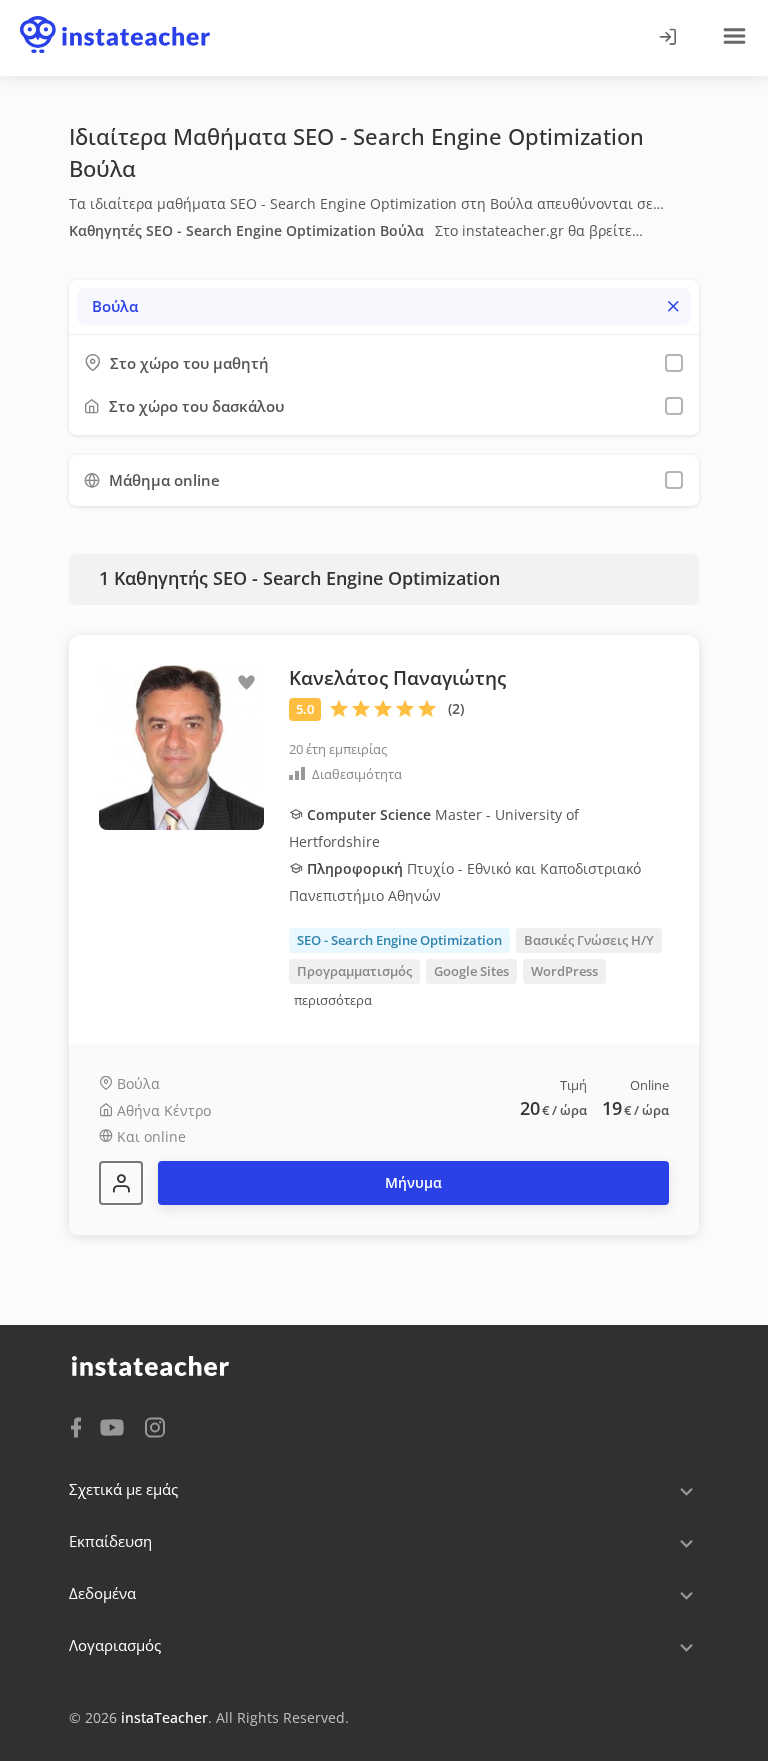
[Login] (667, 38)
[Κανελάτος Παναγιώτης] (121, 1183)
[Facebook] (76, 1426)
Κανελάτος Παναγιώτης (397, 678)
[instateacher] (115, 17)
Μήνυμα (413, 1182)
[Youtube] (115, 1429)
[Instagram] (155, 1425)
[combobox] (384, 306)
